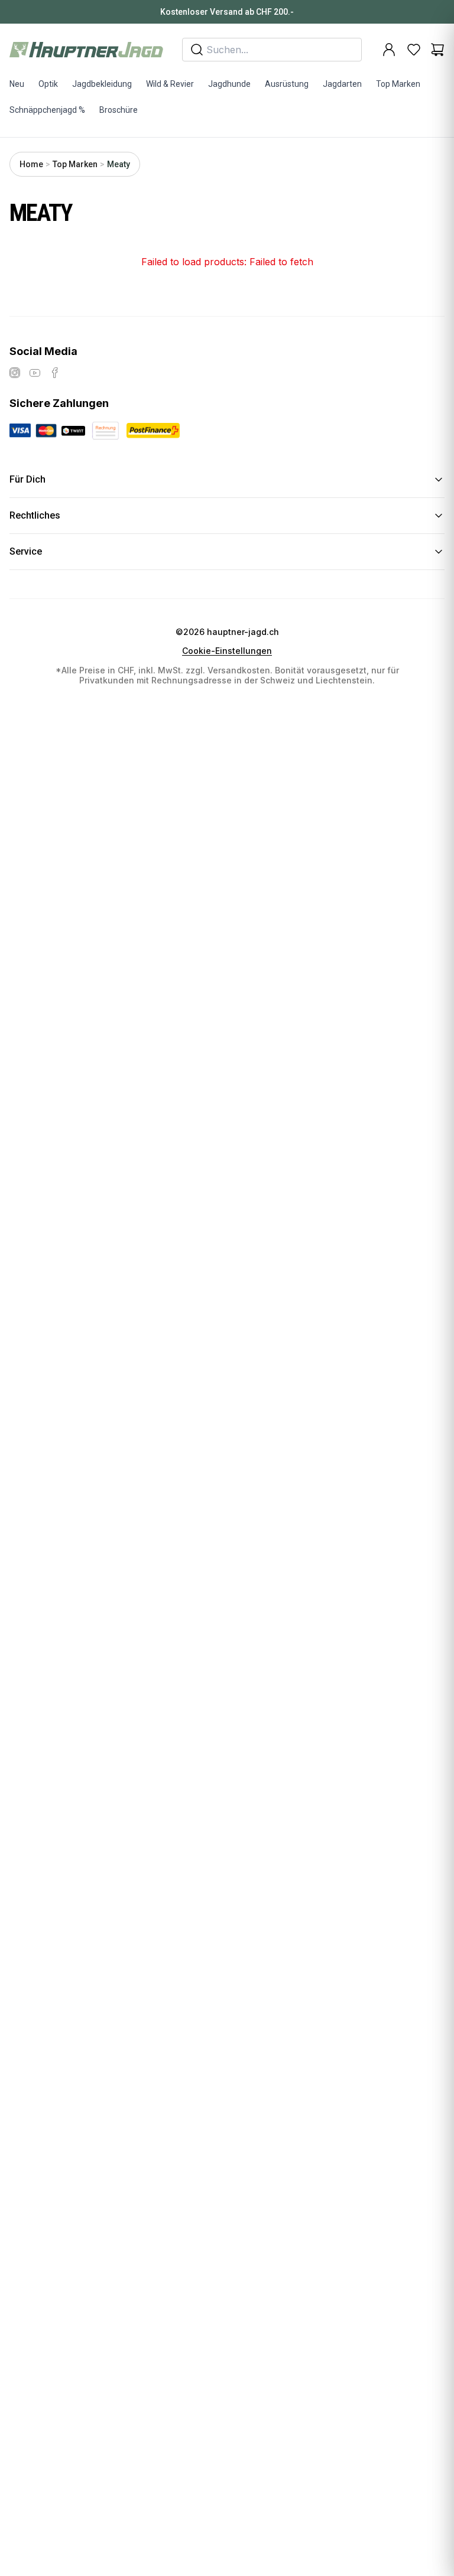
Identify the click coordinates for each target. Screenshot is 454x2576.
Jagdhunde (229, 84)
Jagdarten (342, 84)
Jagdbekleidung (102, 84)
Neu (17, 84)
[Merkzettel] (414, 50)
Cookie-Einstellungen (227, 651)
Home (31, 164)
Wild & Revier (170, 84)
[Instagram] (15, 373)
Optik (48, 84)
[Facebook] (55, 373)
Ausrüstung (287, 84)
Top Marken (398, 84)
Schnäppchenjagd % (47, 110)
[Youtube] (35, 373)
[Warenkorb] (437, 50)
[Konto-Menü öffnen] (389, 50)
